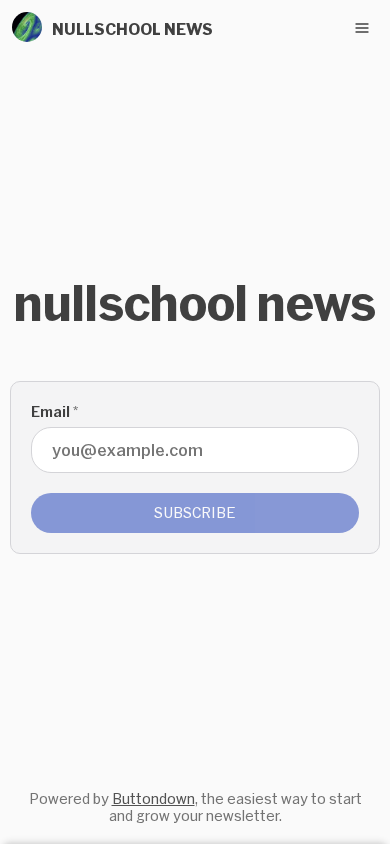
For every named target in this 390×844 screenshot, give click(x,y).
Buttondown (153, 798)
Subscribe (195, 512)
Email (54, 411)
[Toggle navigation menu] (362, 28)
